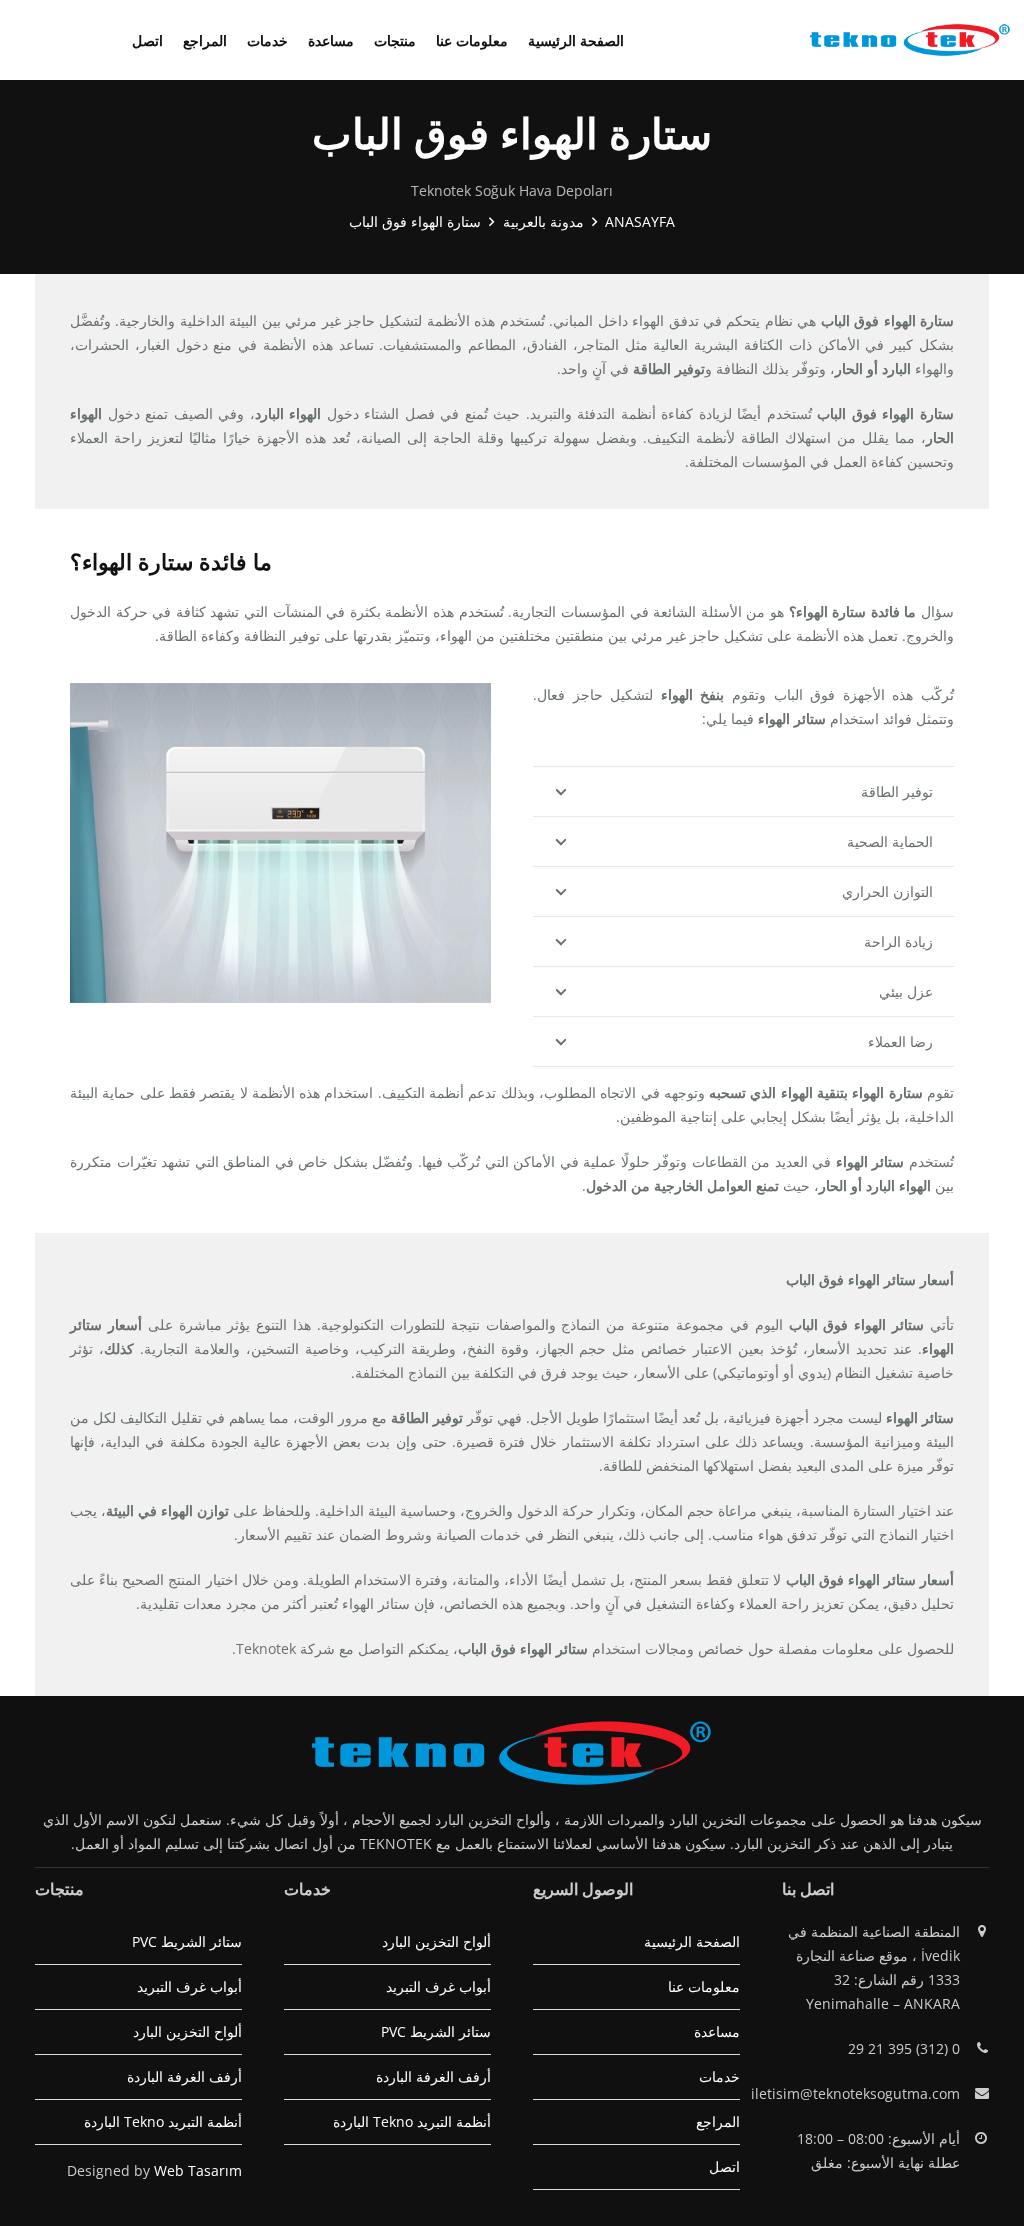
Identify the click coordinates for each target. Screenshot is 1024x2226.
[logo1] (910, 40)
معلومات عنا (704, 1986)
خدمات (719, 2076)
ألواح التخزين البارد (436, 1941)
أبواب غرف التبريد (438, 1986)
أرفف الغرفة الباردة (433, 2076)
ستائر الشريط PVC (436, 2031)
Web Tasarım (198, 2170)
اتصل (724, 2166)
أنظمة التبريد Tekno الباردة (412, 2121)
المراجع (718, 2121)
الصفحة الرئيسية (692, 1941)
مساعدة (717, 2031)
